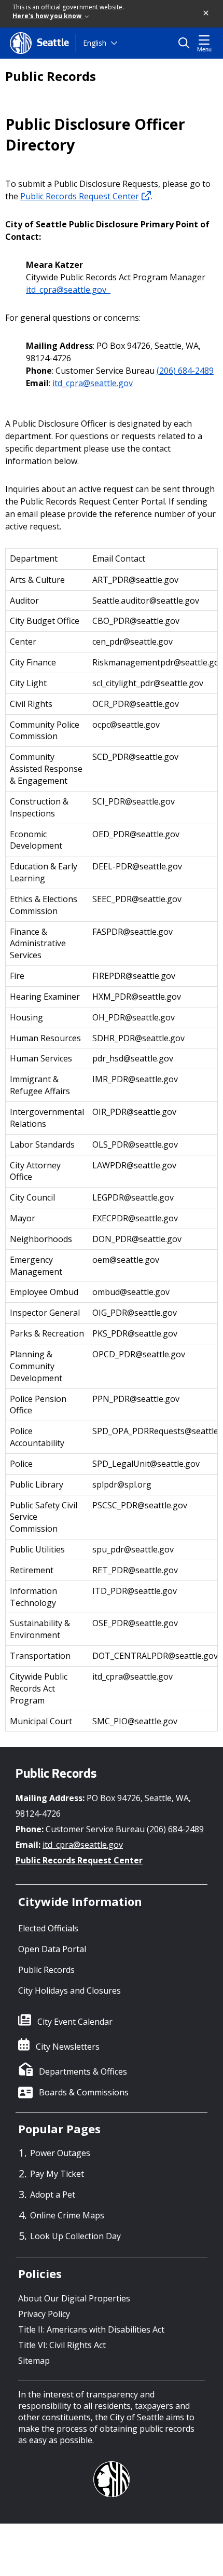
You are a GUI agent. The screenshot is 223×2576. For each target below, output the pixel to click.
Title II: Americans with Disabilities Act (91, 2329)
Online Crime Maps (67, 2215)
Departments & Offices (83, 2071)
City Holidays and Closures (69, 1991)
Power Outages (60, 2153)
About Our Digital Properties (74, 2298)
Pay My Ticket (57, 2174)
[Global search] (186, 43)
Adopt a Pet (53, 2195)
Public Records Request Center (80, 196)
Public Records (51, 76)
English (95, 43)
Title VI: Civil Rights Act (62, 2345)
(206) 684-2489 (185, 371)
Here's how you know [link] (48, 16)
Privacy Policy (44, 2314)
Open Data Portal (52, 1949)
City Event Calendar (75, 2022)
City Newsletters (68, 2047)
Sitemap (34, 2361)
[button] (206, 13)
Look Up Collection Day (75, 2236)
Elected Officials (48, 1928)
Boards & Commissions (84, 2092)
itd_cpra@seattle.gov (68, 290)
